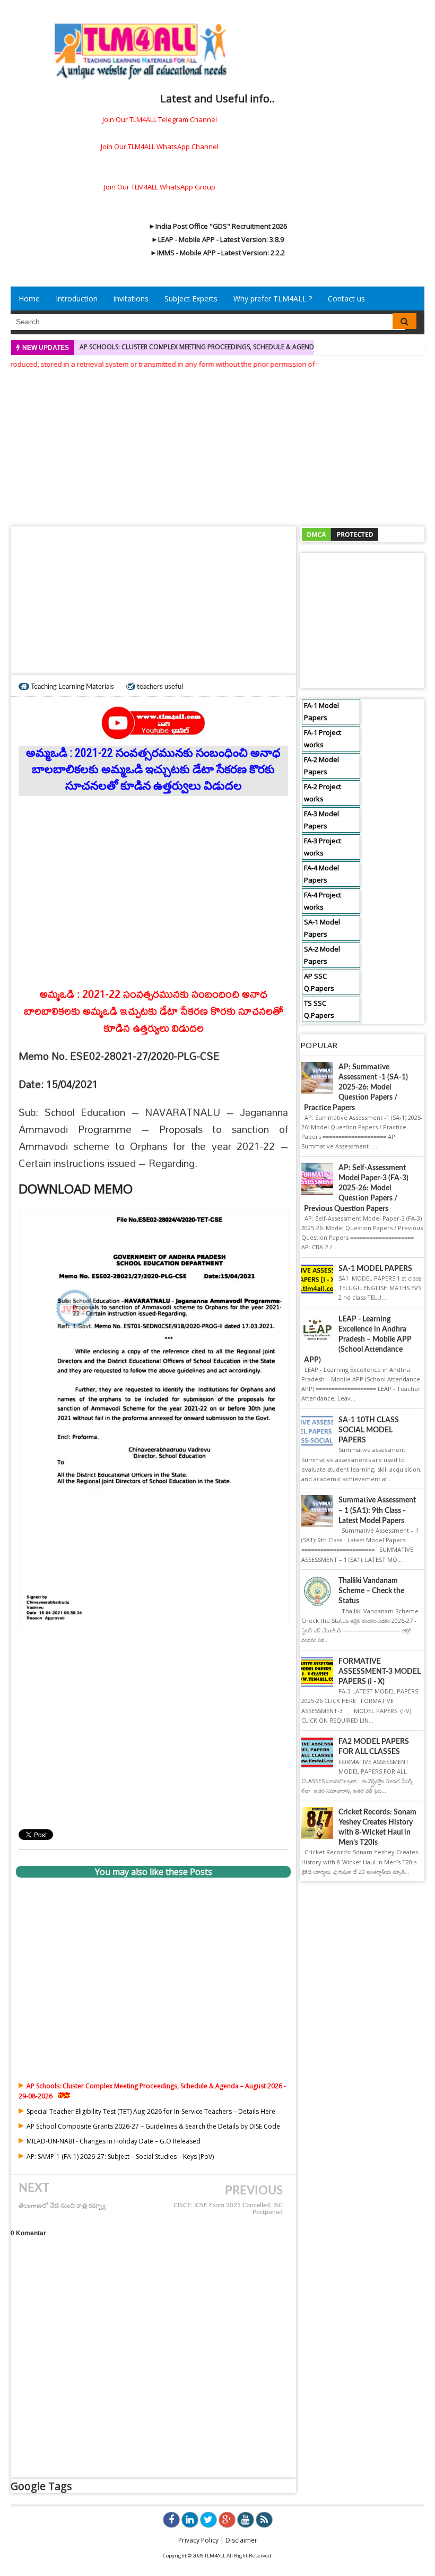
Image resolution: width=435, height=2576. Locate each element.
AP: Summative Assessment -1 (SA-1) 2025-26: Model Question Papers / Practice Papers (356, 1088)
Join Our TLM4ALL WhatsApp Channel (160, 146)
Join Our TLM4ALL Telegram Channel (160, 119)
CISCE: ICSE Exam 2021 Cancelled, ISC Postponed (228, 2209)
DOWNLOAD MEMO (76, 1188)
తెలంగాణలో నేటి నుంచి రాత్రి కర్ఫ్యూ (62, 2206)
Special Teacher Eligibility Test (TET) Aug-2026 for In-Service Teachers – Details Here (151, 2111)
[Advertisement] (217, 444)
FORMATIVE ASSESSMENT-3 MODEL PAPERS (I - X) (380, 1672)
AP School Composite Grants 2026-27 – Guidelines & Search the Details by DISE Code (153, 2126)
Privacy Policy (198, 2540)
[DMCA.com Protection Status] (340, 534)
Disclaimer (241, 2540)
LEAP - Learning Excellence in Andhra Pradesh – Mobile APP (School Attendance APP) (358, 1340)
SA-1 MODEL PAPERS (375, 1269)
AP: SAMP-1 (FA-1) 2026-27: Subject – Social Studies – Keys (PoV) (120, 2156)
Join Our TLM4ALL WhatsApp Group (160, 187)
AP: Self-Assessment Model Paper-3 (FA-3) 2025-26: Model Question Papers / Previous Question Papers (356, 1188)
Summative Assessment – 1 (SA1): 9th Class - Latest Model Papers (377, 1510)
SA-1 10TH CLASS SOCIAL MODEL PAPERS (369, 1430)
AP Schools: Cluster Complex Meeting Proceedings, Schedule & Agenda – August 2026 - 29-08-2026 (243, 347)
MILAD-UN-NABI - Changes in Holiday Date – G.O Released (114, 2141)
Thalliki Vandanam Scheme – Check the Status (371, 1591)
